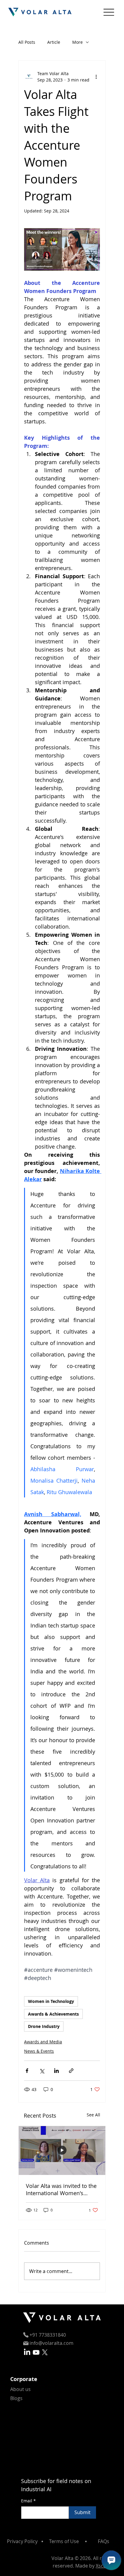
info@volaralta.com (51, 2343)
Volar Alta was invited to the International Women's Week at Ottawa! (61, 2189)
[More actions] (96, 77)
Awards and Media (43, 2042)
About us (20, 2389)
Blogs (16, 2398)
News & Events (39, 2051)
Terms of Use (64, 2541)
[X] (45, 2352)
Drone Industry (44, 2026)
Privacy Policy (22, 2541)
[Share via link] (71, 2071)
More (77, 42)
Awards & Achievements (53, 2014)
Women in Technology (51, 2001)
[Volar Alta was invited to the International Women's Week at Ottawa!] (62, 2150)
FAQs (104, 2541)
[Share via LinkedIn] (56, 2071)
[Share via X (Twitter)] (42, 2071)
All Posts (27, 42)
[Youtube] (36, 2352)
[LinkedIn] (27, 2352)
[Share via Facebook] (27, 2071)
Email (28, 2501)
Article (54, 42)
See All (93, 2115)
